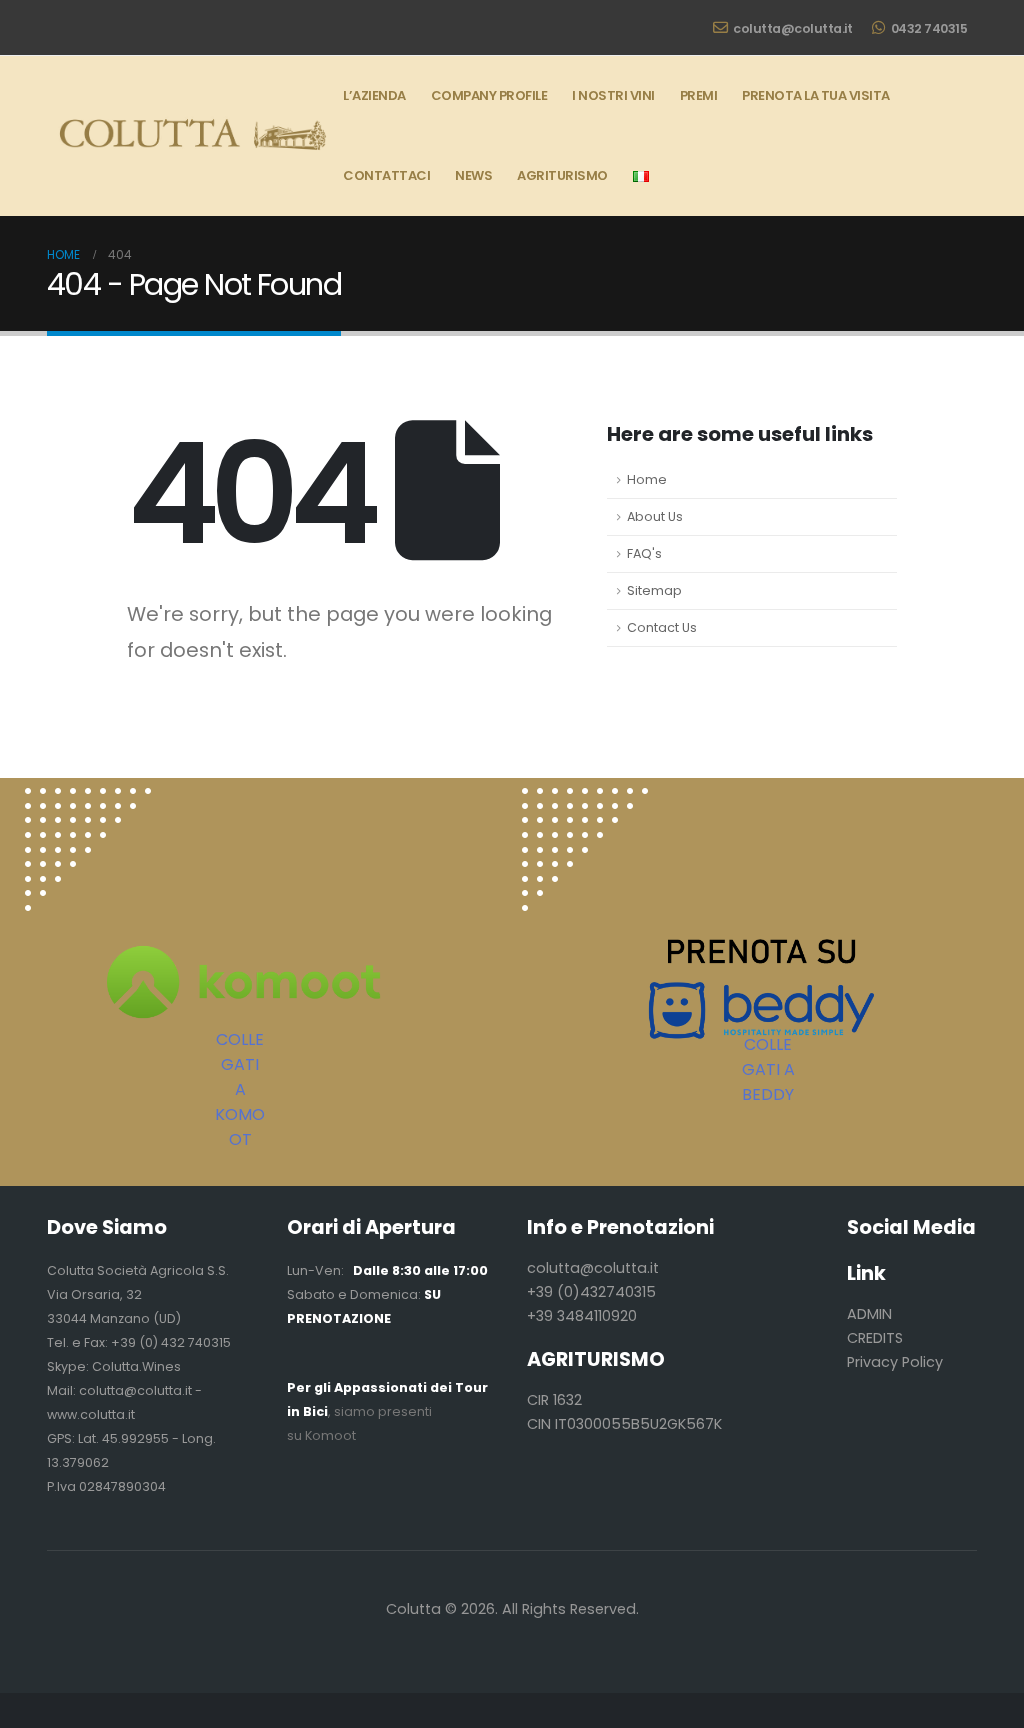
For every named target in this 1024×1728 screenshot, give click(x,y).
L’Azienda (374, 95)
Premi (699, 95)
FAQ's (644, 553)
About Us (655, 516)
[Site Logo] (189, 136)
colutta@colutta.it (792, 28)
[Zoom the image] (88, 799)
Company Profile (489, 95)
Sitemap (654, 590)
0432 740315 (929, 28)
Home (647, 479)
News (473, 175)
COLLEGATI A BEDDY (768, 1069)
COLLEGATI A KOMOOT (240, 1089)
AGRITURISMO (562, 175)
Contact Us (662, 627)
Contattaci (386, 175)
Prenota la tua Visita (816, 95)
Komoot (330, 1435)
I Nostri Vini (613, 95)
